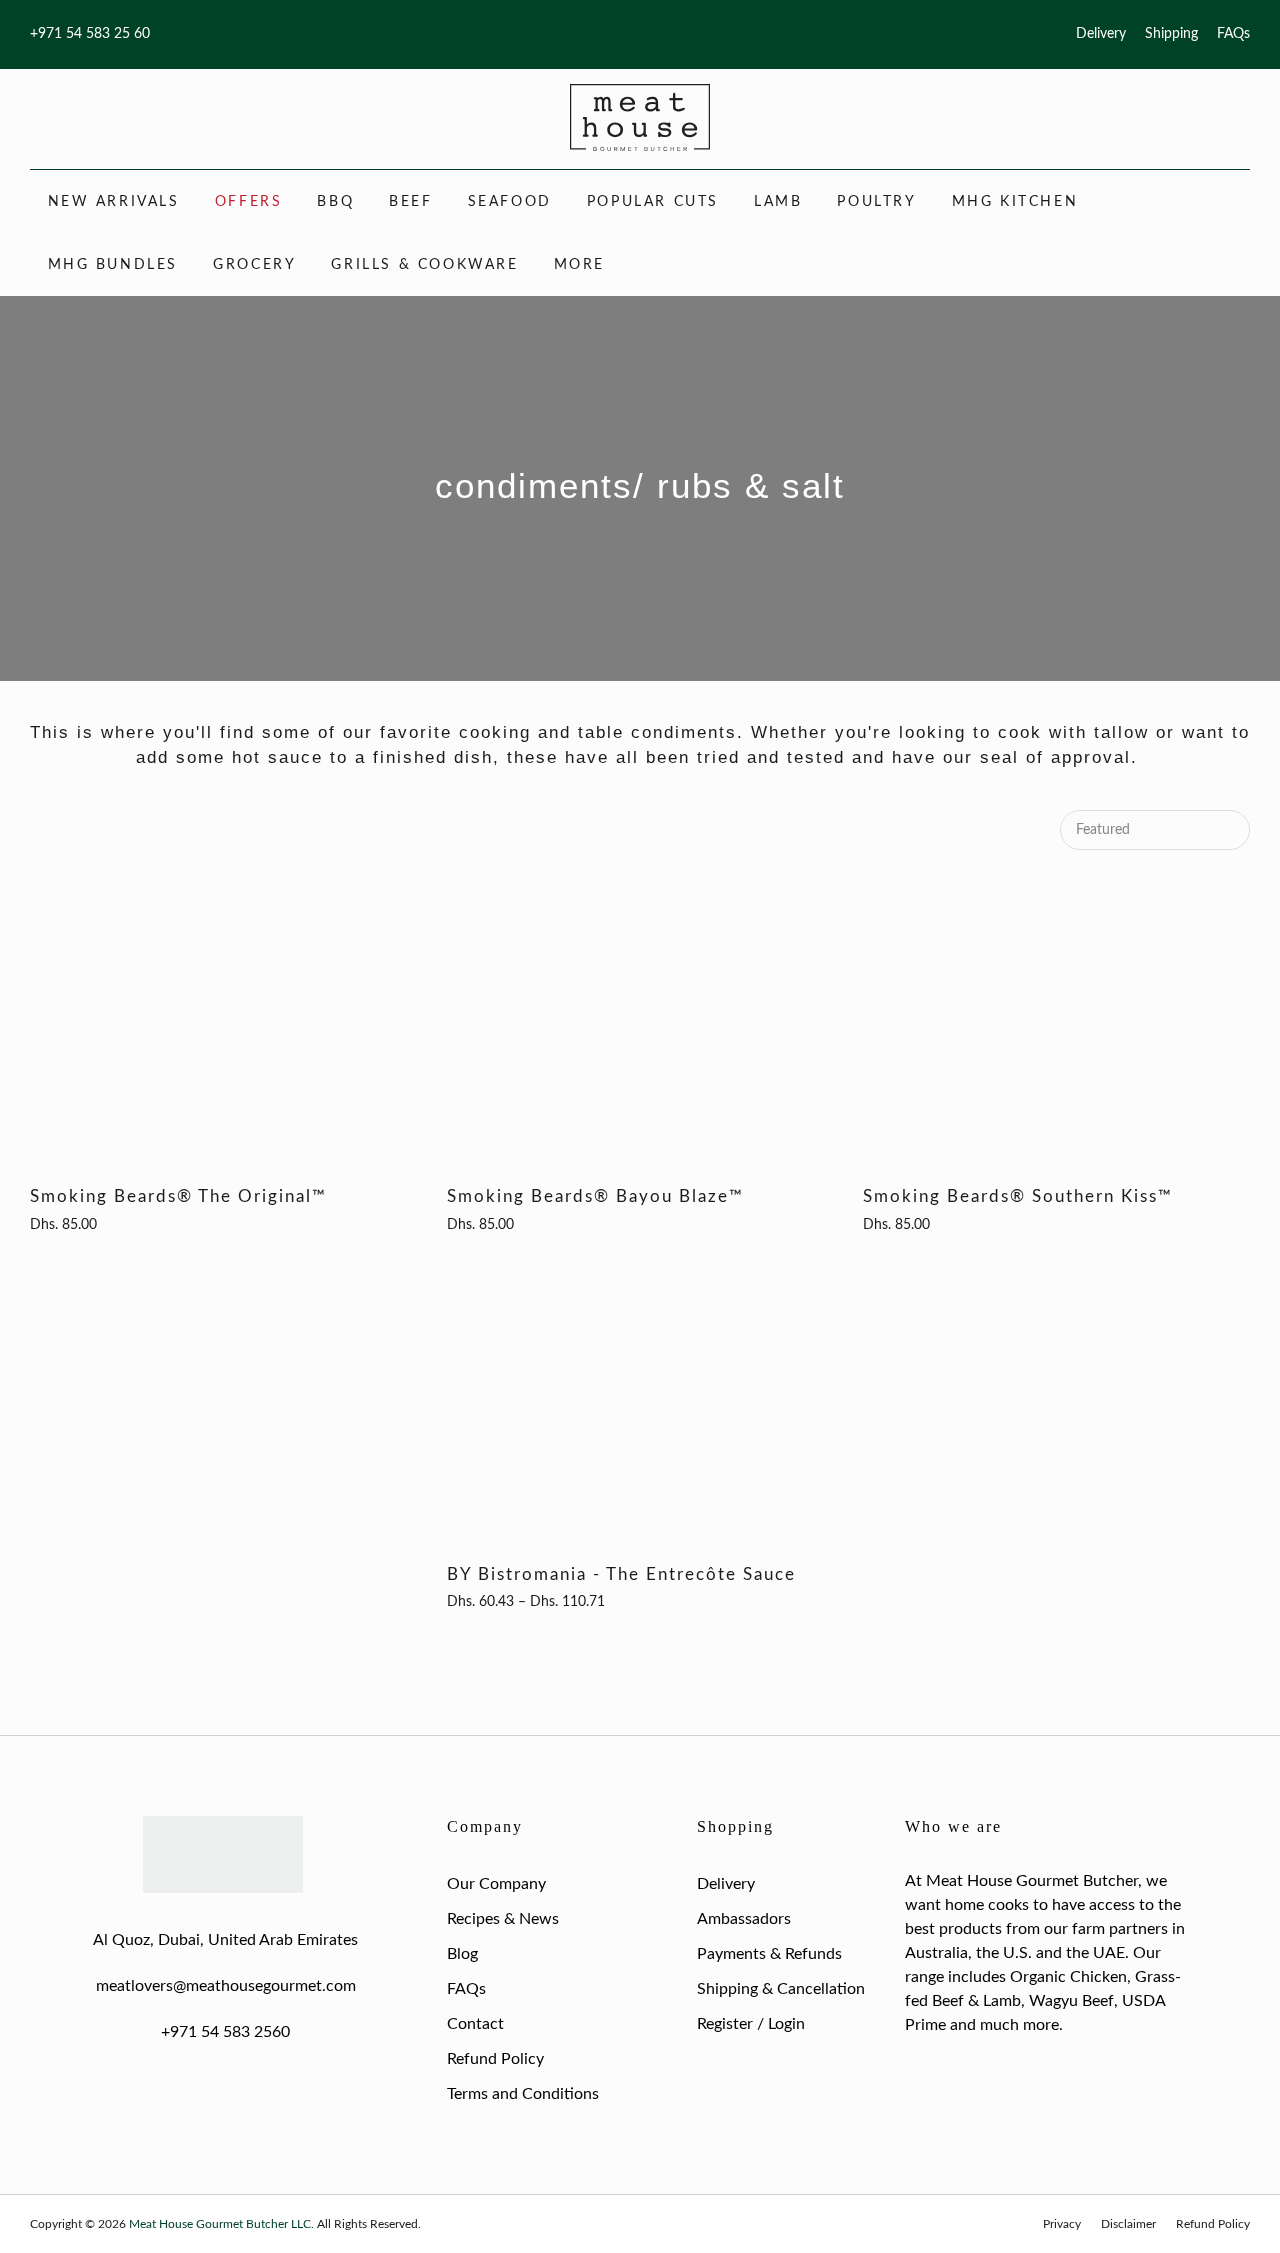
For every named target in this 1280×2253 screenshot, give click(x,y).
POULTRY (876, 202)
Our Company (496, 1884)
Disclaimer (1128, 2224)
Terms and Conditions (523, 2094)
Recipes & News (503, 1919)
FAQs (1233, 34)
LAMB (778, 202)
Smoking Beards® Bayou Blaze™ (595, 1196)
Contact (475, 2024)
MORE (579, 265)
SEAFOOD (510, 202)
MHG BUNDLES (113, 265)
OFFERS (249, 202)
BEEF (410, 202)
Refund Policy (495, 2059)
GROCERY (254, 265)
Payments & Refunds (769, 1954)
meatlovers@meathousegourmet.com (226, 1986)
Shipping (1171, 34)
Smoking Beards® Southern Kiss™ (1018, 1196)
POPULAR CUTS (653, 202)
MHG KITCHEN (1015, 202)
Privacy (1062, 2224)
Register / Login (751, 2024)
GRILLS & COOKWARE (424, 265)
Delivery (1101, 34)
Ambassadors (744, 1919)
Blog (462, 1954)
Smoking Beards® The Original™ (178, 1196)
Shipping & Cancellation (781, 1989)
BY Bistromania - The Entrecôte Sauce (621, 1574)
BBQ (335, 202)
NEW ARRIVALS (114, 202)
